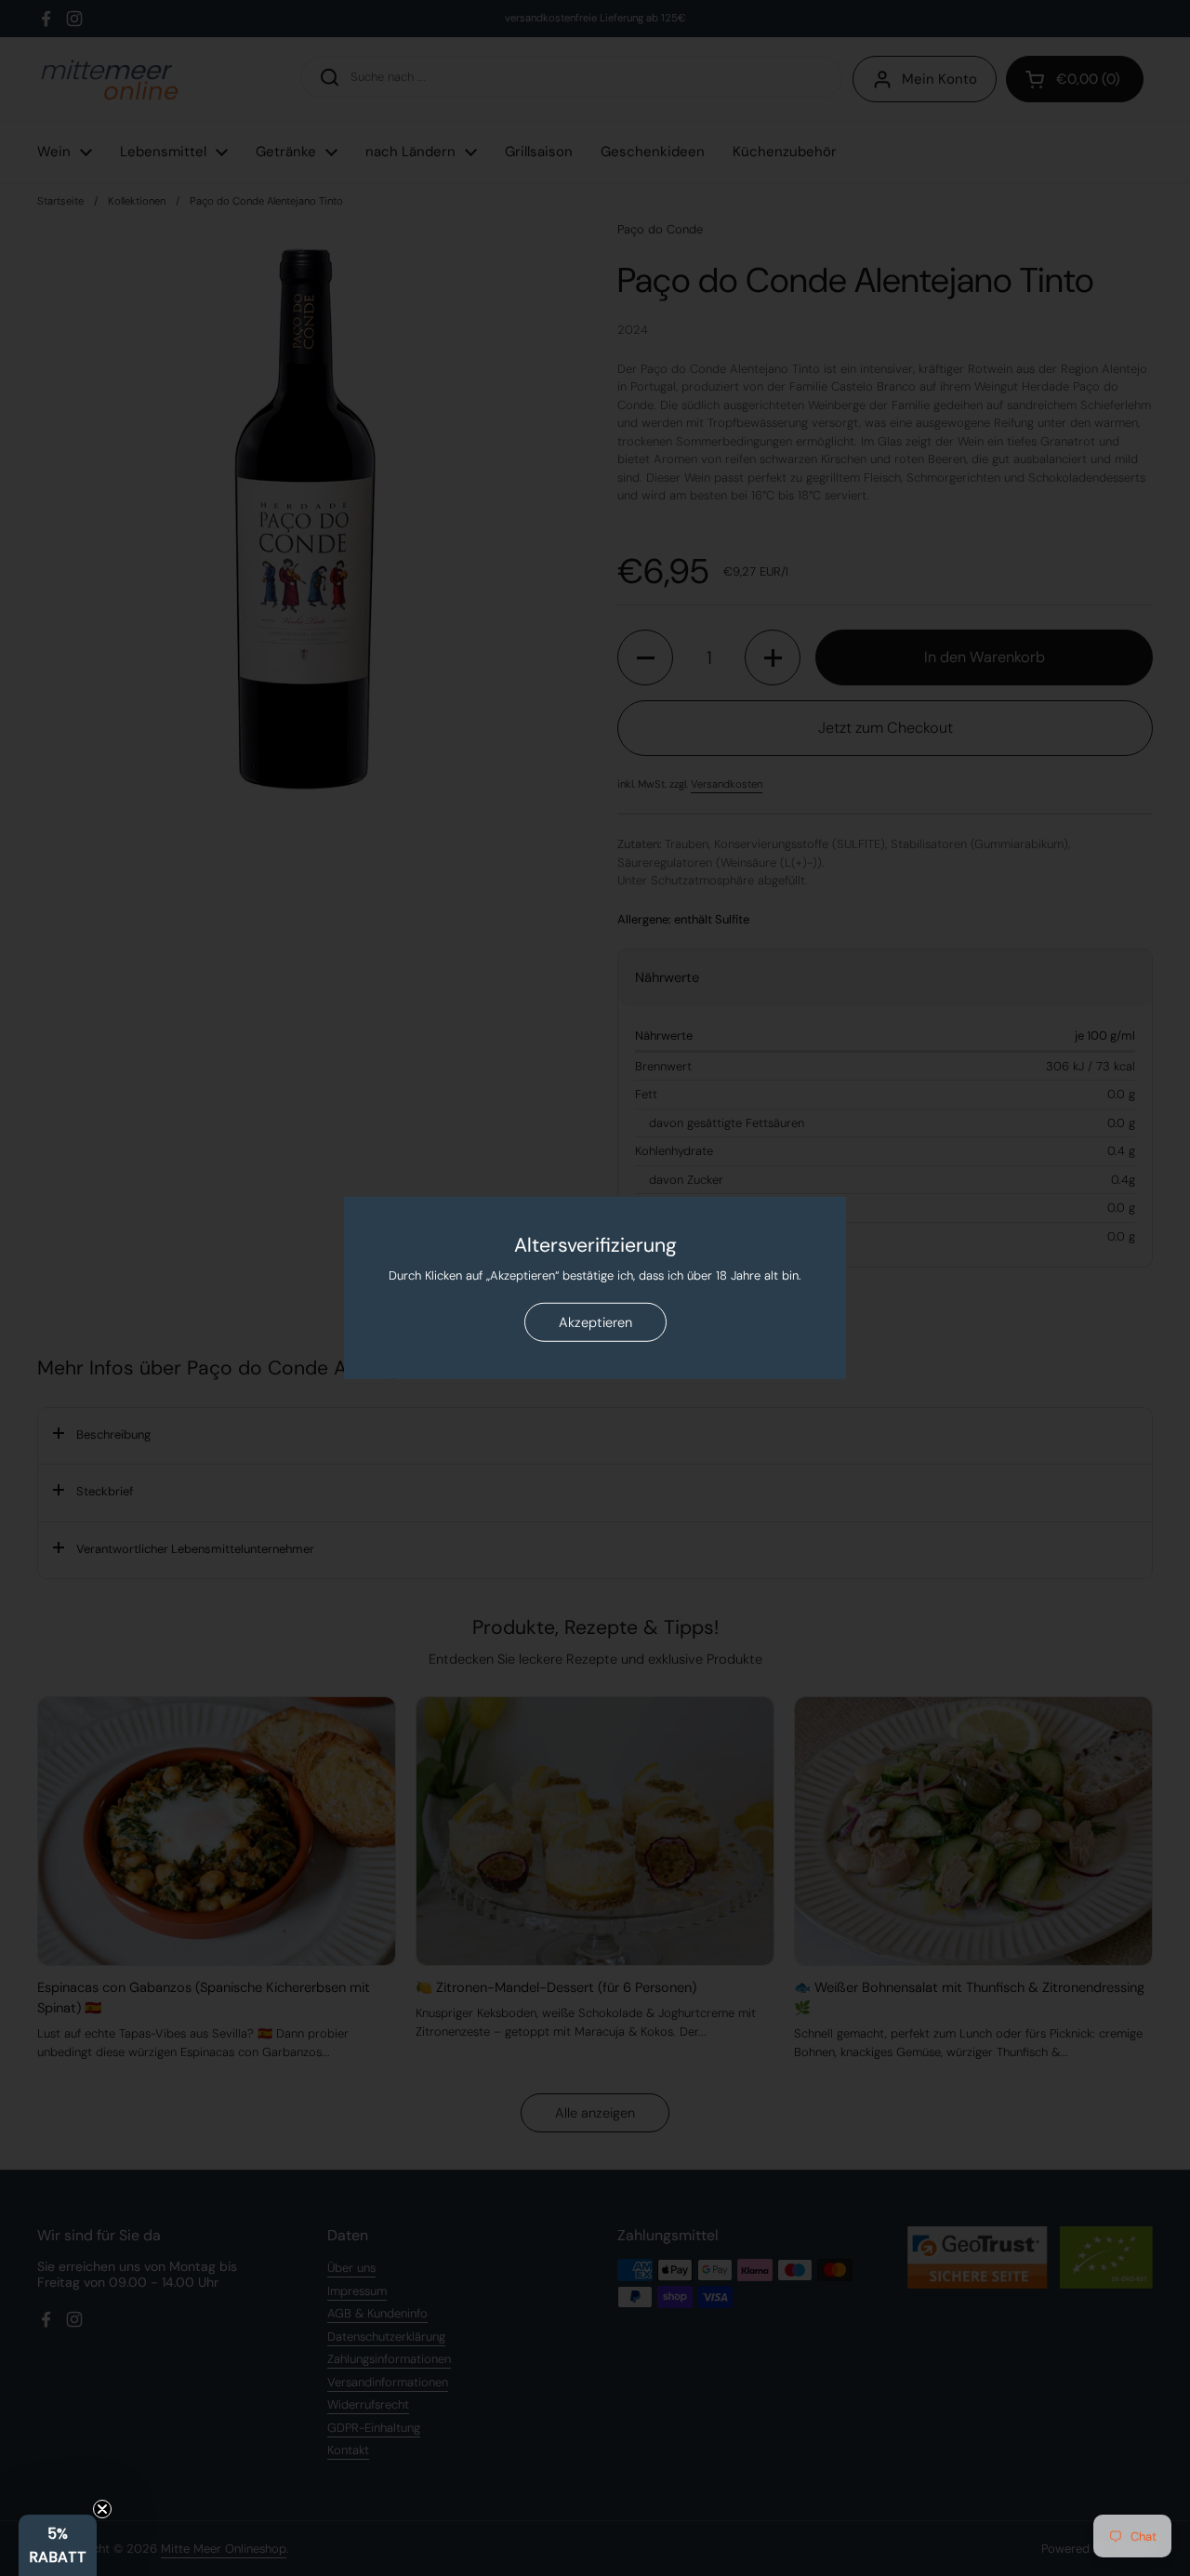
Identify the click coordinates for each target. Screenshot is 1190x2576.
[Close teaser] (102, 2509)
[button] (58, 2545)
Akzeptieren (595, 1322)
